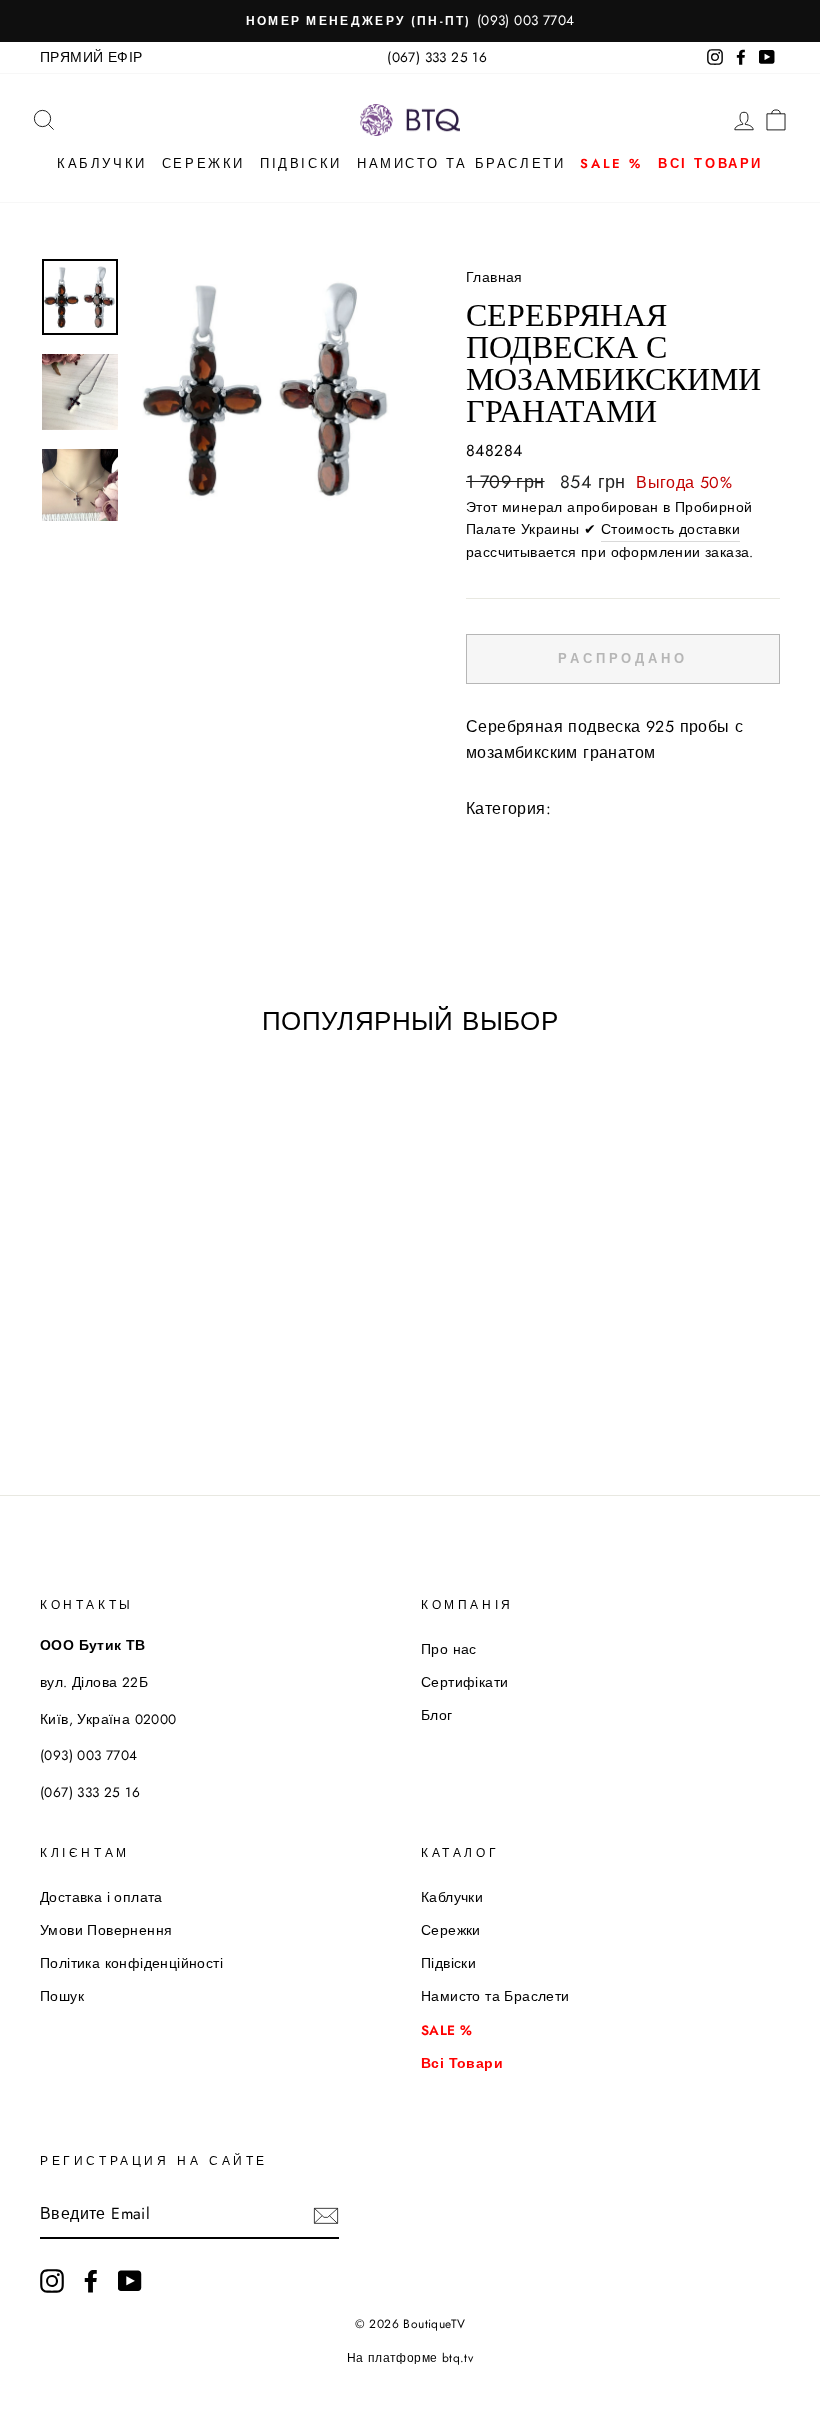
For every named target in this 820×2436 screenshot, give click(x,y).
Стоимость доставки (670, 529)
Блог (437, 1715)
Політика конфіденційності (131, 1963)
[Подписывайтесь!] (326, 2215)
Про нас (449, 1649)
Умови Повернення (106, 1930)
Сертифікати (464, 1682)
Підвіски (301, 163)
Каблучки (102, 163)
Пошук (62, 1996)
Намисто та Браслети (461, 163)
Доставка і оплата (101, 1897)
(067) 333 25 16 (437, 57)
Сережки (203, 163)
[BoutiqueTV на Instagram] (52, 2281)
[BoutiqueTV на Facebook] (91, 2281)
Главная (494, 277)
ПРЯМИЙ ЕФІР (91, 57)
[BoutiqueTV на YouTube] (130, 2281)
